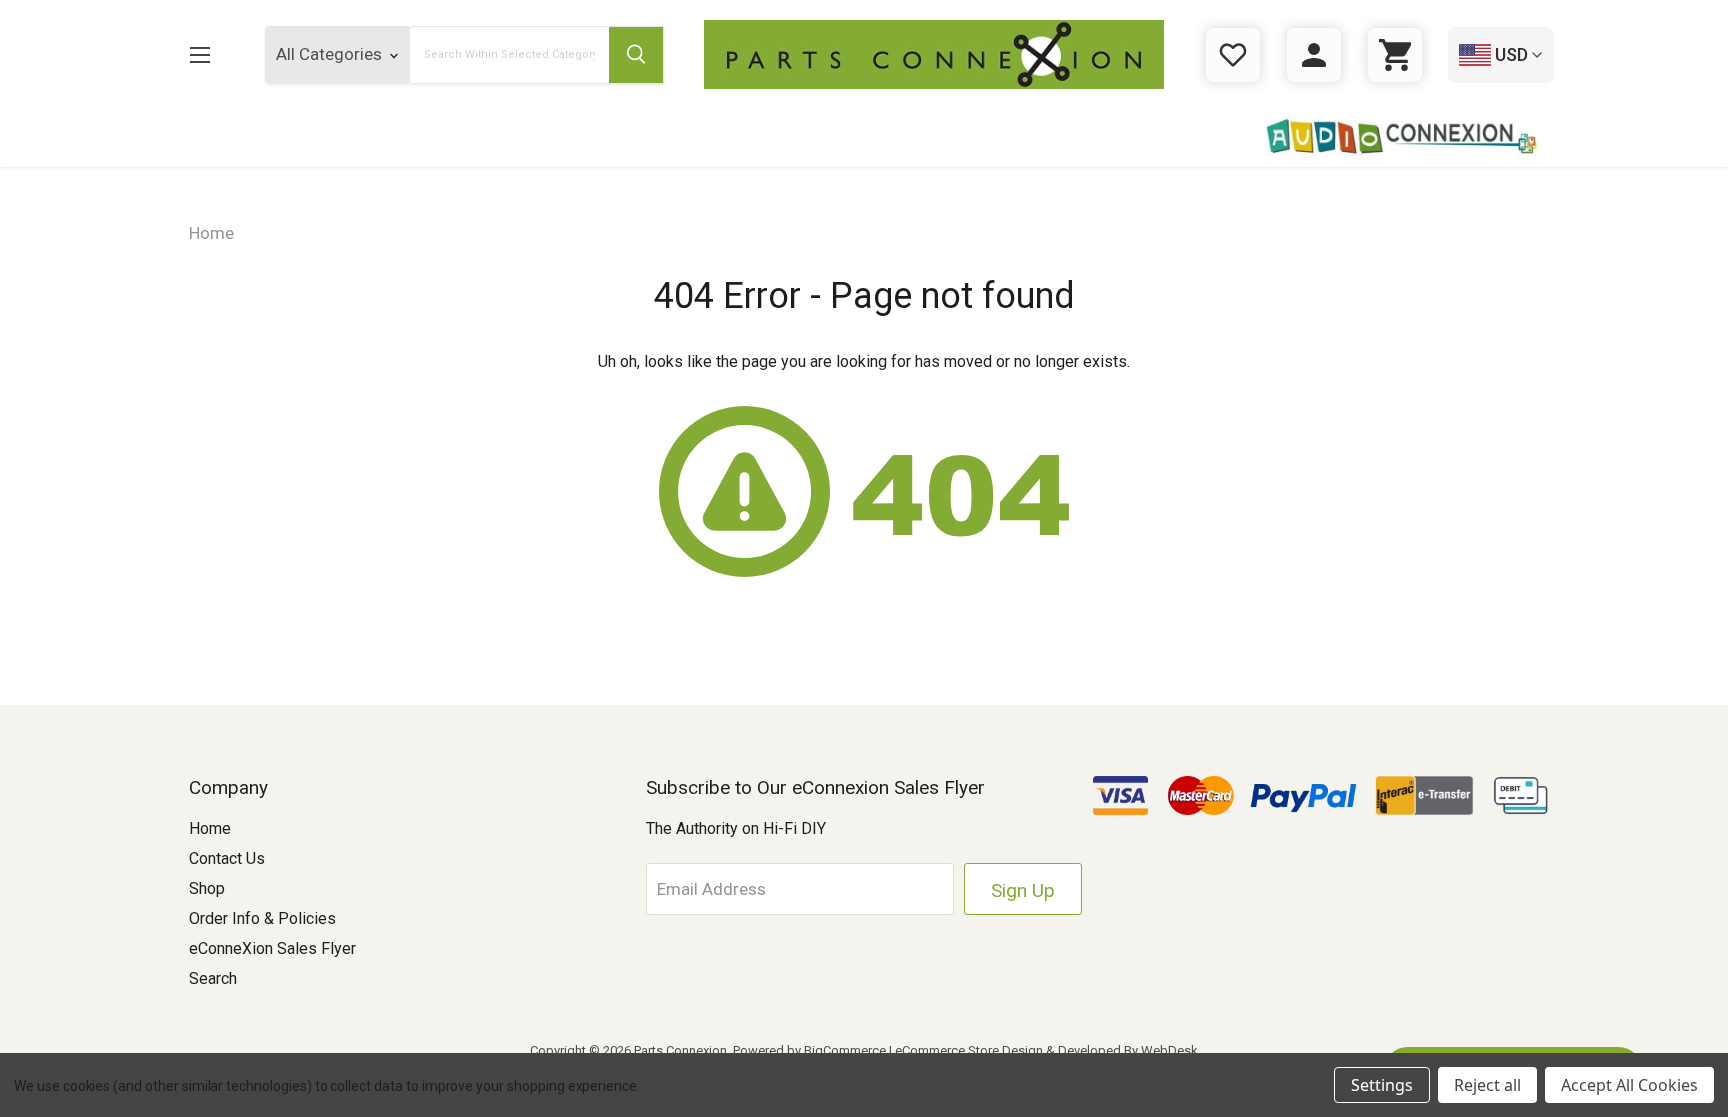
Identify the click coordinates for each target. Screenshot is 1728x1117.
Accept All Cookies (1629, 1085)
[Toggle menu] (199, 54)
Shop (207, 888)
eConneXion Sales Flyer (272, 948)
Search (213, 978)
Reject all (1487, 1085)
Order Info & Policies (262, 918)
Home (210, 828)
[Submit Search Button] (636, 55)
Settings (1382, 1085)
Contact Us (227, 858)
